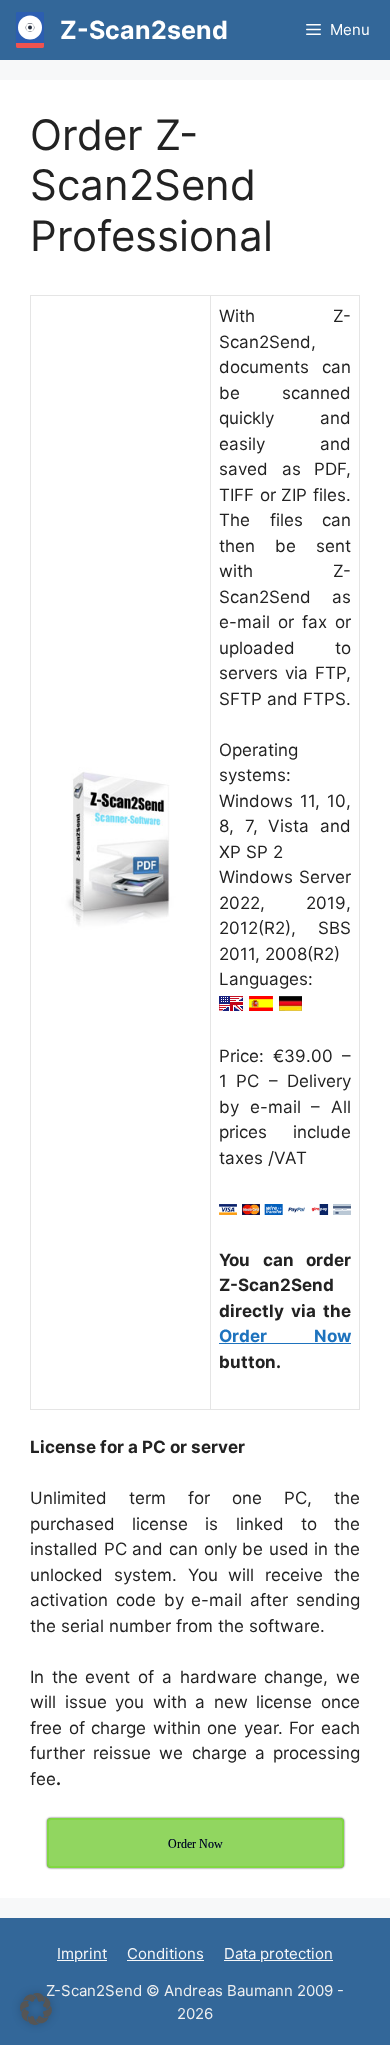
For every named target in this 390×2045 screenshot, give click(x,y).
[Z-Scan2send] (30, 30)
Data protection (278, 1953)
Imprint (82, 1953)
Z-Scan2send (144, 30)
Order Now (285, 1336)
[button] (36, 2009)
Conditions (165, 1953)
